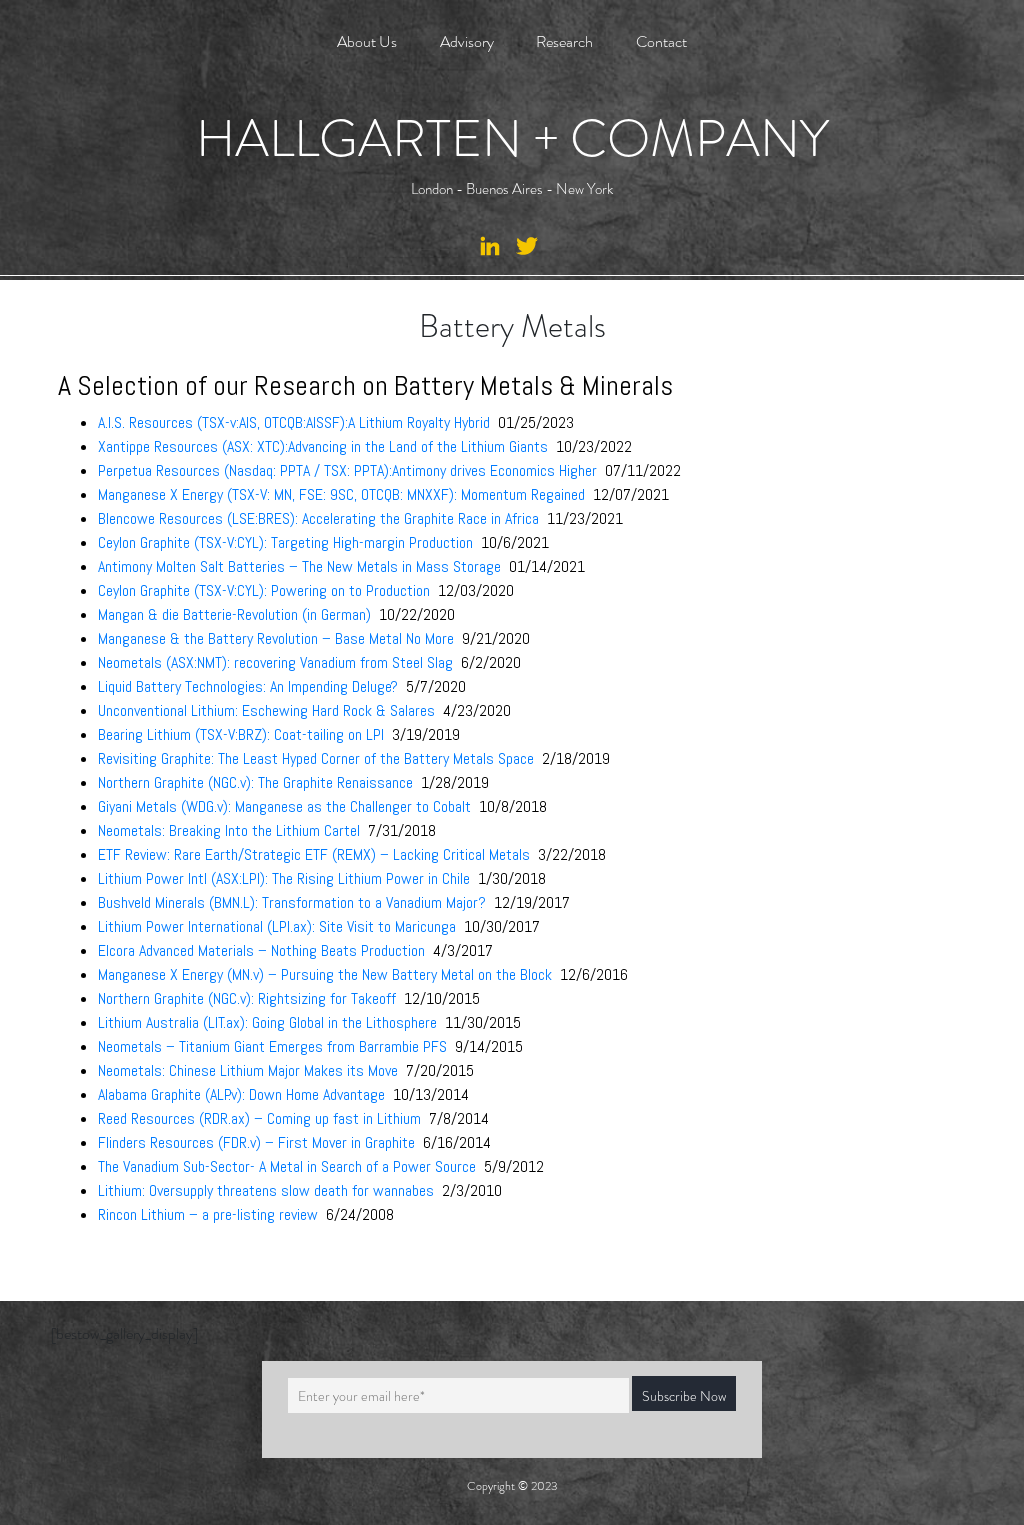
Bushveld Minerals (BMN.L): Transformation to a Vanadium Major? (292, 902)
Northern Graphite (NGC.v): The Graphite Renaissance (255, 782)
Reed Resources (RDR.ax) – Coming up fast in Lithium (261, 1118)
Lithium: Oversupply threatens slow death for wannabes (266, 1190)
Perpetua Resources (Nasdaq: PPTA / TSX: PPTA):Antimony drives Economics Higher (347, 470)
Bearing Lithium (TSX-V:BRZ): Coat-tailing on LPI (241, 734)
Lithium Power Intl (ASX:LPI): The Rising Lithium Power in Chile (284, 878)
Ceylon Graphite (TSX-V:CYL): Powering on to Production (264, 590)
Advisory (467, 41)
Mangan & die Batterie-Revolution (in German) (234, 614)
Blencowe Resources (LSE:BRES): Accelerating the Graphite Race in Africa (320, 518)
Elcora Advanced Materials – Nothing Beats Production (261, 950)
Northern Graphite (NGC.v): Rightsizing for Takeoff (247, 998)
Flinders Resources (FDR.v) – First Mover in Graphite (256, 1142)
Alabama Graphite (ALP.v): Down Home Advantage (241, 1094)
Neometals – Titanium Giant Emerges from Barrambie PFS (272, 1046)
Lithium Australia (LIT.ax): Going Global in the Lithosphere (269, 1022)
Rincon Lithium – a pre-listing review (208, 1214)
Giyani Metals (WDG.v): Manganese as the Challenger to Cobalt (284, 806)
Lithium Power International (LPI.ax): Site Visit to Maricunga (277, 926)
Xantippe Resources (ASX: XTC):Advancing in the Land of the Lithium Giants (323, 446)
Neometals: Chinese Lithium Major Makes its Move (248, 1070)
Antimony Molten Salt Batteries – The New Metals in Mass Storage (299, 566)
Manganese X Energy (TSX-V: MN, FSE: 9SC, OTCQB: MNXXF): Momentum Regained (343, 494)
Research (564, 41)
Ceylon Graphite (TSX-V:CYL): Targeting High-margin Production (287, 542)
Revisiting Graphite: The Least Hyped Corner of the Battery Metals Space (316, 758)
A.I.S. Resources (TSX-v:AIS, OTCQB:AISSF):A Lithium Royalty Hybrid (294, 422)
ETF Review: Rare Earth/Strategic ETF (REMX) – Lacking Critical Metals (314, 854)
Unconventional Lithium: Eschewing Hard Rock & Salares (266, 710)
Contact (661, 41)
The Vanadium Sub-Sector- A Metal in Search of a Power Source (289, 1166)
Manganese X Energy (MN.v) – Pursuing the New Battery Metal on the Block (325, 974)
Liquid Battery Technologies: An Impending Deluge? (248, 686)
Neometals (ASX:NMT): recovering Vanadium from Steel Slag (275, 662)
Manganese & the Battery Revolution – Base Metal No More (276, 638)
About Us (367, 41)
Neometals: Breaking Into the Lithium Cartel (229, 830)
